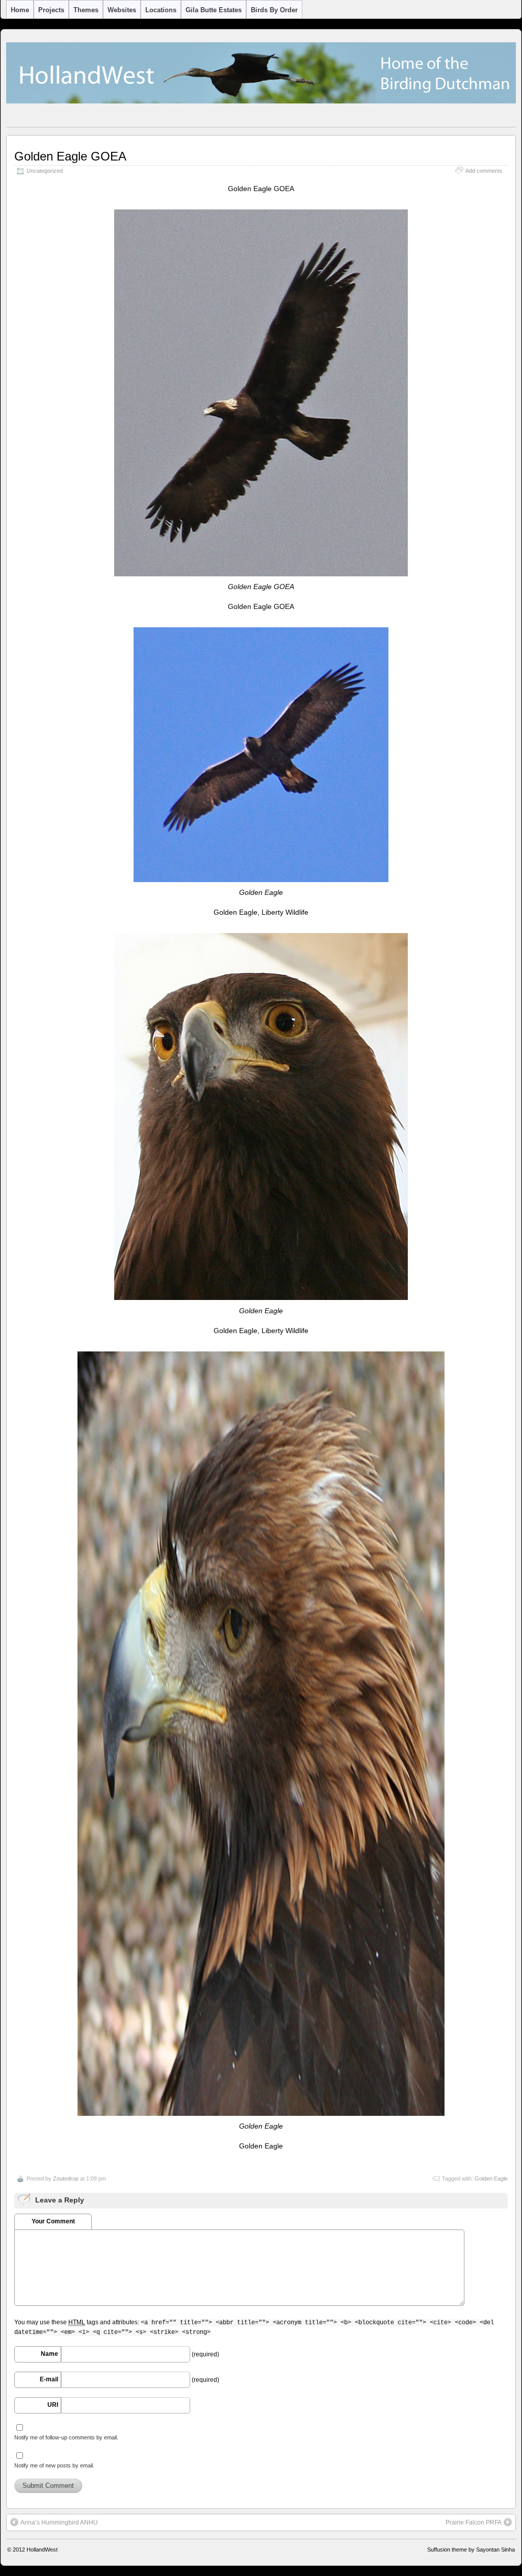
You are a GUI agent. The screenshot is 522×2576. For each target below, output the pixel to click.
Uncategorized (45, 171)
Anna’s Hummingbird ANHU (59, 2522)
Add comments (484, 171)
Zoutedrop (66, 2179)
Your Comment (53, 2221)
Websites (122, 10)
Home (20, 10)
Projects (51, 10)
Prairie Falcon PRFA (474, 2522)
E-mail (49, 2379)
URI (53, 2405)
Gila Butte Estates (214, 10)
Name (49, 2354)
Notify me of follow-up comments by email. (66, 2437)
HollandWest (42, 2550)
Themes (86, 10)
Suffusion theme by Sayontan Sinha (471, 2550)
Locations (161, 10)
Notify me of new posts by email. (54, 2465)
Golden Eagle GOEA (70, 156)
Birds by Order (274, 10)
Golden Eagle (491, 2179)
